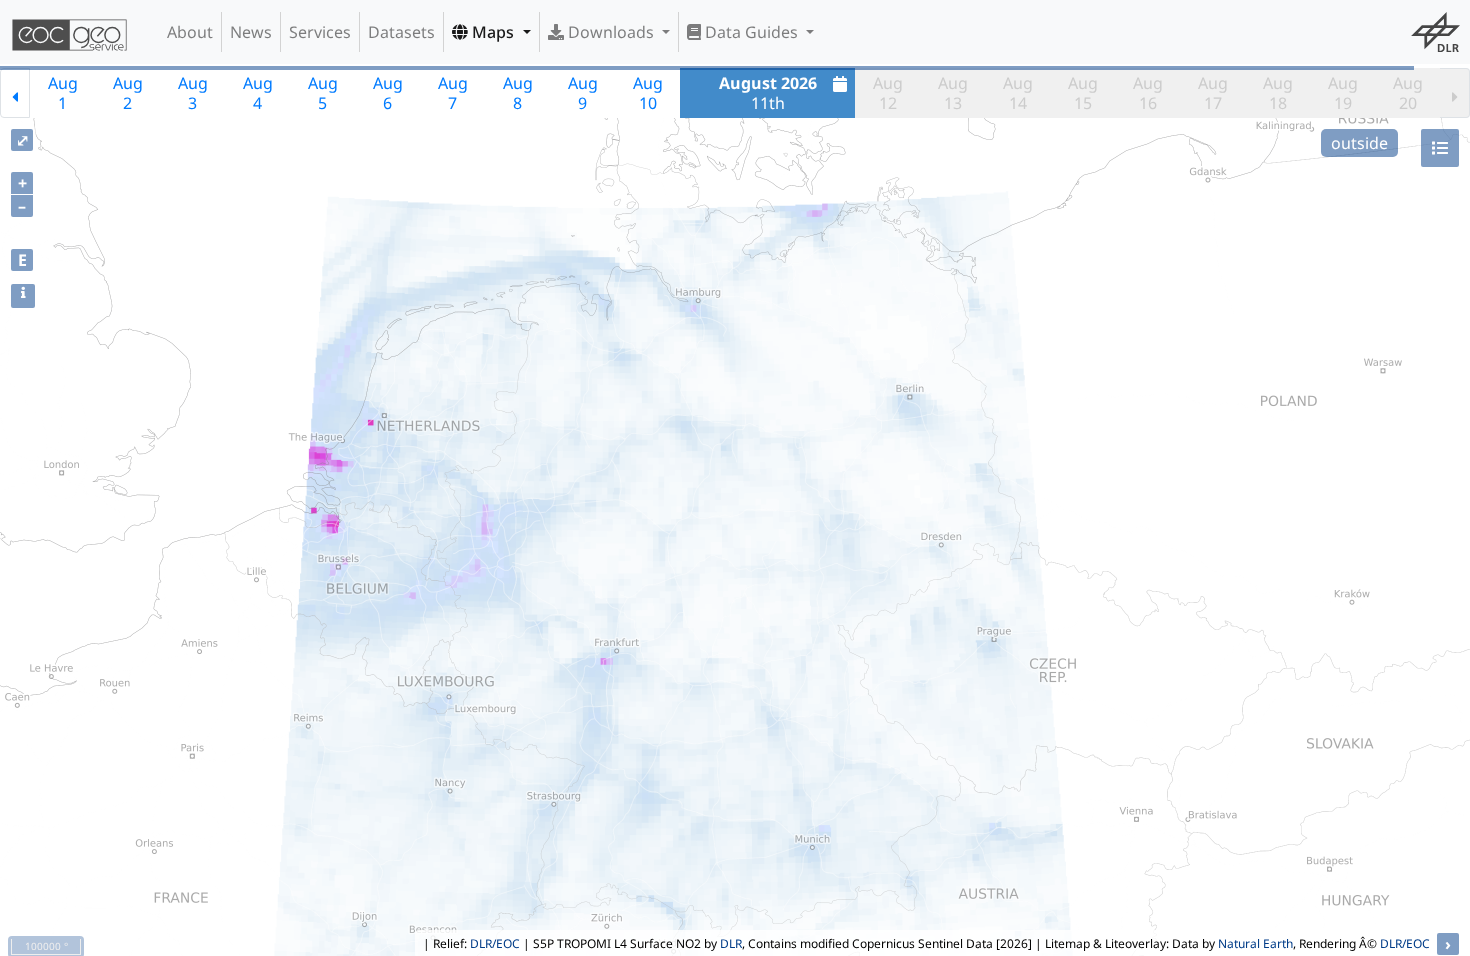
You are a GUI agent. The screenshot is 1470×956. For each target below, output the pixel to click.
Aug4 (258, 93)
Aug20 (1408, 93)
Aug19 (1343, 93)
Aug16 (1148, 93)
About (190, 32)
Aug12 (888, 93)
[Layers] (1440, 148)
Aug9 (583, 93)
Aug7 (453, 93)
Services (320, 32)
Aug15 (1083, 93)
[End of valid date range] (1455, 93)
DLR (731, 943)
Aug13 (953, 93)
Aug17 (1213, 93)
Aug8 (518, 93)
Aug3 (193, 93)
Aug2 (128, 93)
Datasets (401, 32)
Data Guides (751, 32)
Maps (493, 32)
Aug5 (323, 93)
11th (768, 93)
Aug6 (388, 93)
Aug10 (648, 93)
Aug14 (1018, 93)
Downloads (611, 32)
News (251, 32)
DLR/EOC (495, 943)
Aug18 (1278, 93)
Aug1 (63, 93)
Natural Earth (1255, 943)
